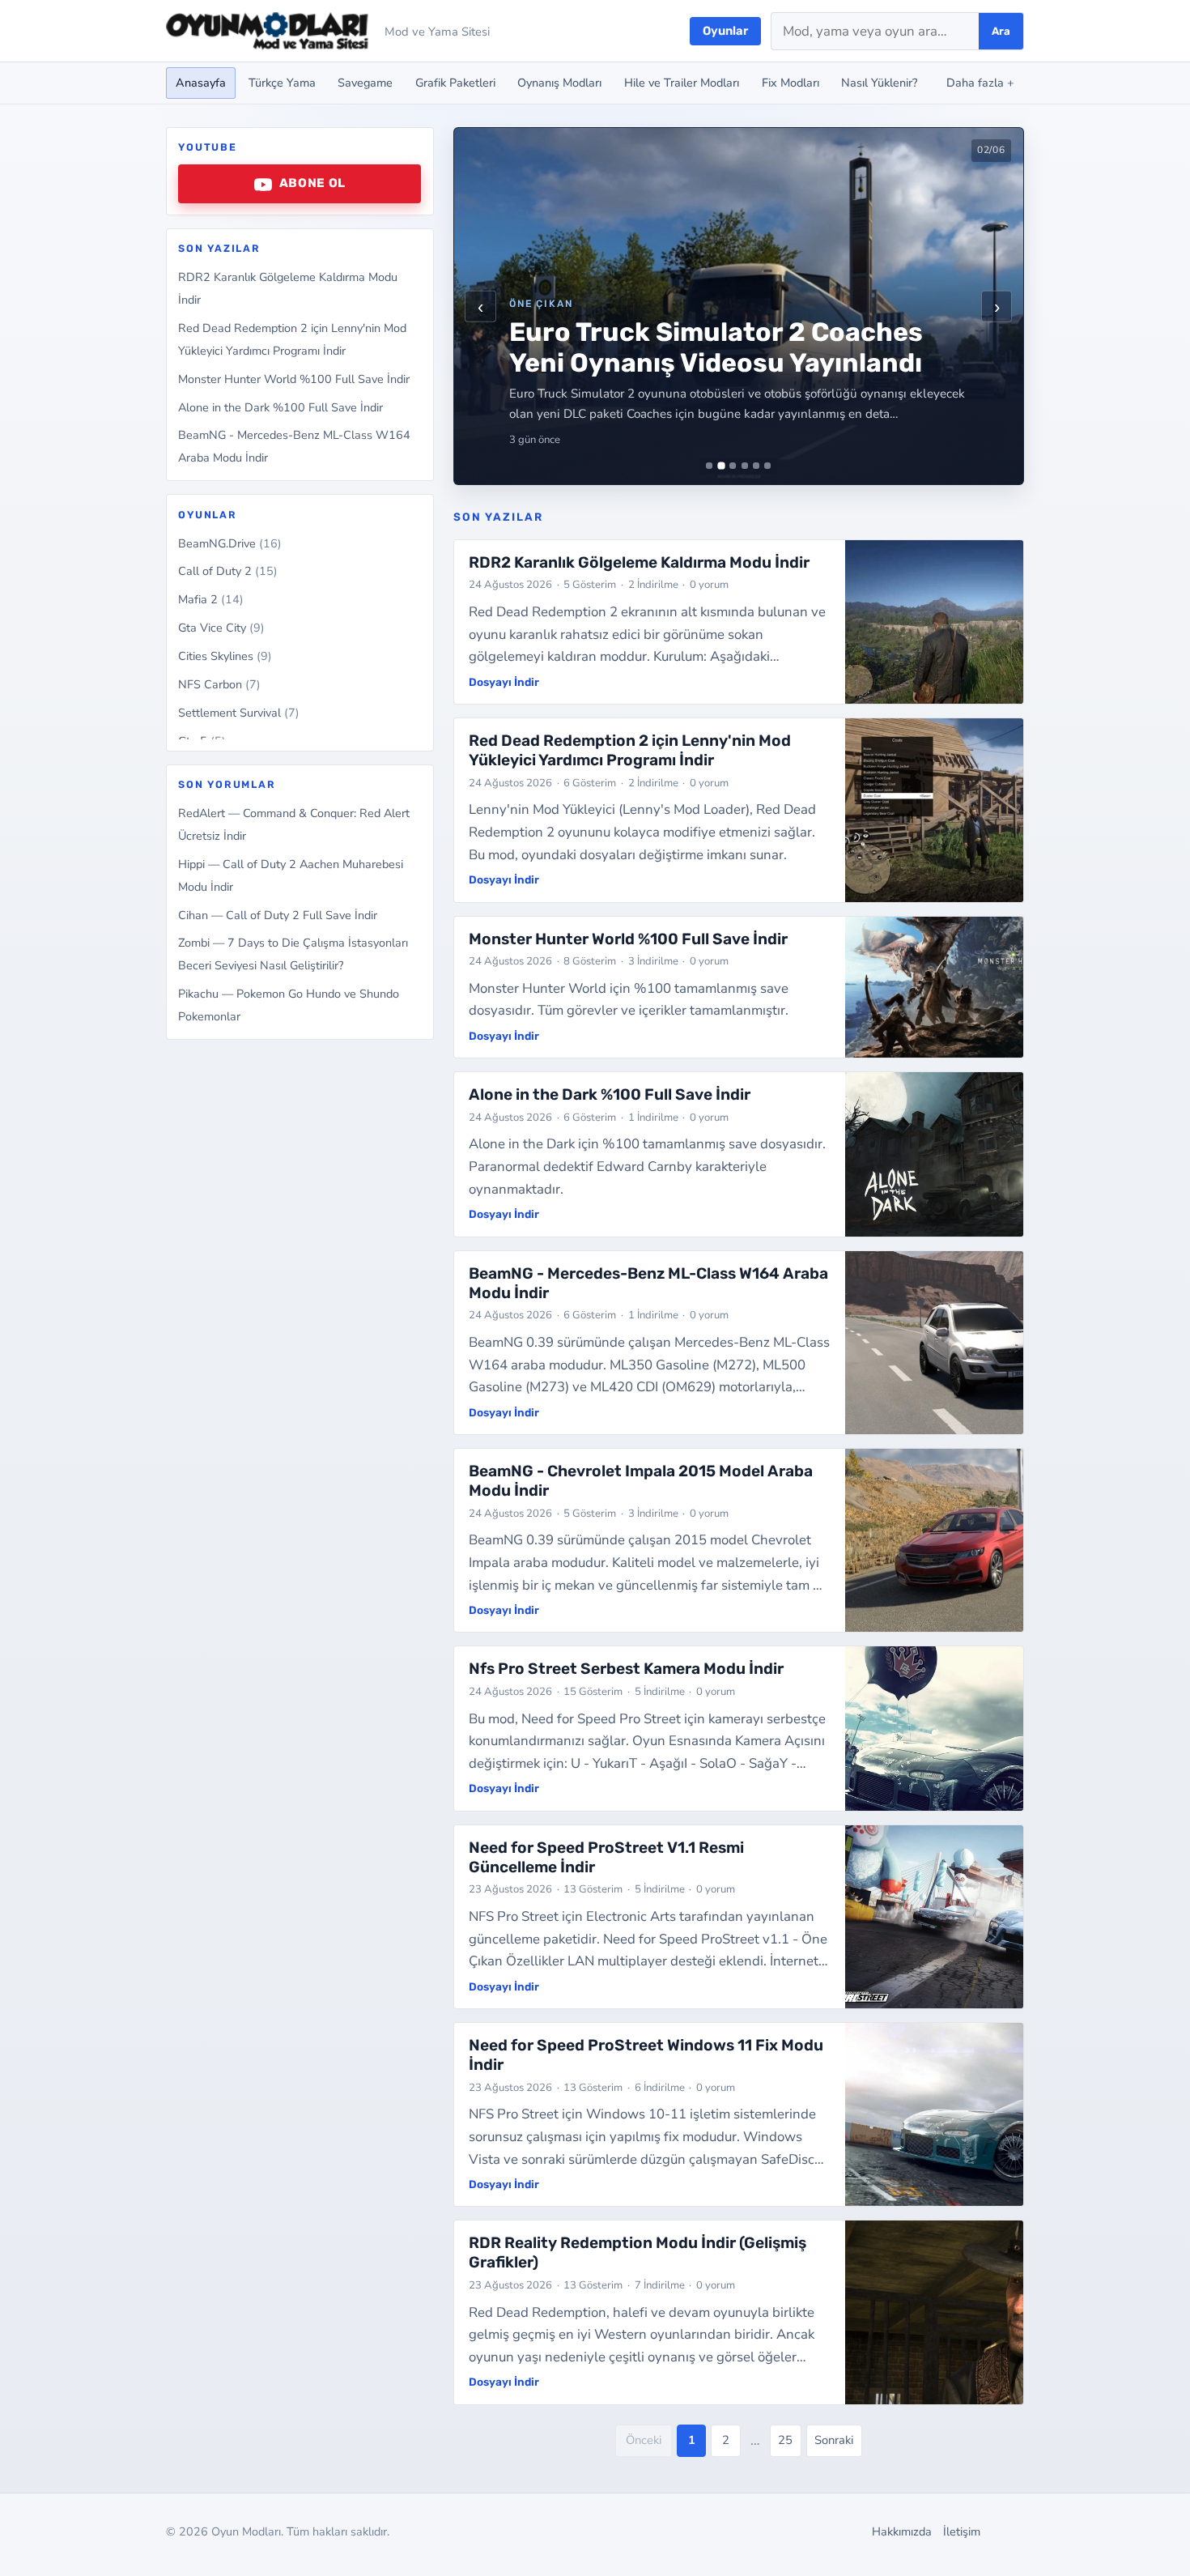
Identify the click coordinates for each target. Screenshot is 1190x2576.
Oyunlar (725, 31)
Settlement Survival (239, 713)
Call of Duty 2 (228, 572)
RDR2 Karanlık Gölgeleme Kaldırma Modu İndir (639, 562)
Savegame (365, 83)
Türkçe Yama (282, 83)
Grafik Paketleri (455, 83)
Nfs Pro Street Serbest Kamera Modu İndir (626, 1669)
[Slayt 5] (756, 466)
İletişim (962, 2531)
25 (785, 2440)
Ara (1001, 31)
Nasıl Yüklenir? (879, 83)
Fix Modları (790, 83)
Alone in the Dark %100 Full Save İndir (280, 407)
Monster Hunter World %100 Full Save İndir (294, 379)
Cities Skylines (225, 657)
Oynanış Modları (559, 83)
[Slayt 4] (745, 466)
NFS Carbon (219, 685)
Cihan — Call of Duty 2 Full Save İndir (278, 915)
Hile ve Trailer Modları (682, 83)
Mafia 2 (211, 600)
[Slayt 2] (721, 466)
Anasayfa (201, 83)
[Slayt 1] (709, 466)
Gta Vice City (221, 628)
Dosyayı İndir (504, 682)
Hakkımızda (902, 2531)
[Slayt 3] (733, 466)
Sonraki (834, 2440)
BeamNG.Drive (230, 543)
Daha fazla (980, 83)
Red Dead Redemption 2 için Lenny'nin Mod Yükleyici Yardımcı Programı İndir (630, 750)
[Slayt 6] (767, 466)
